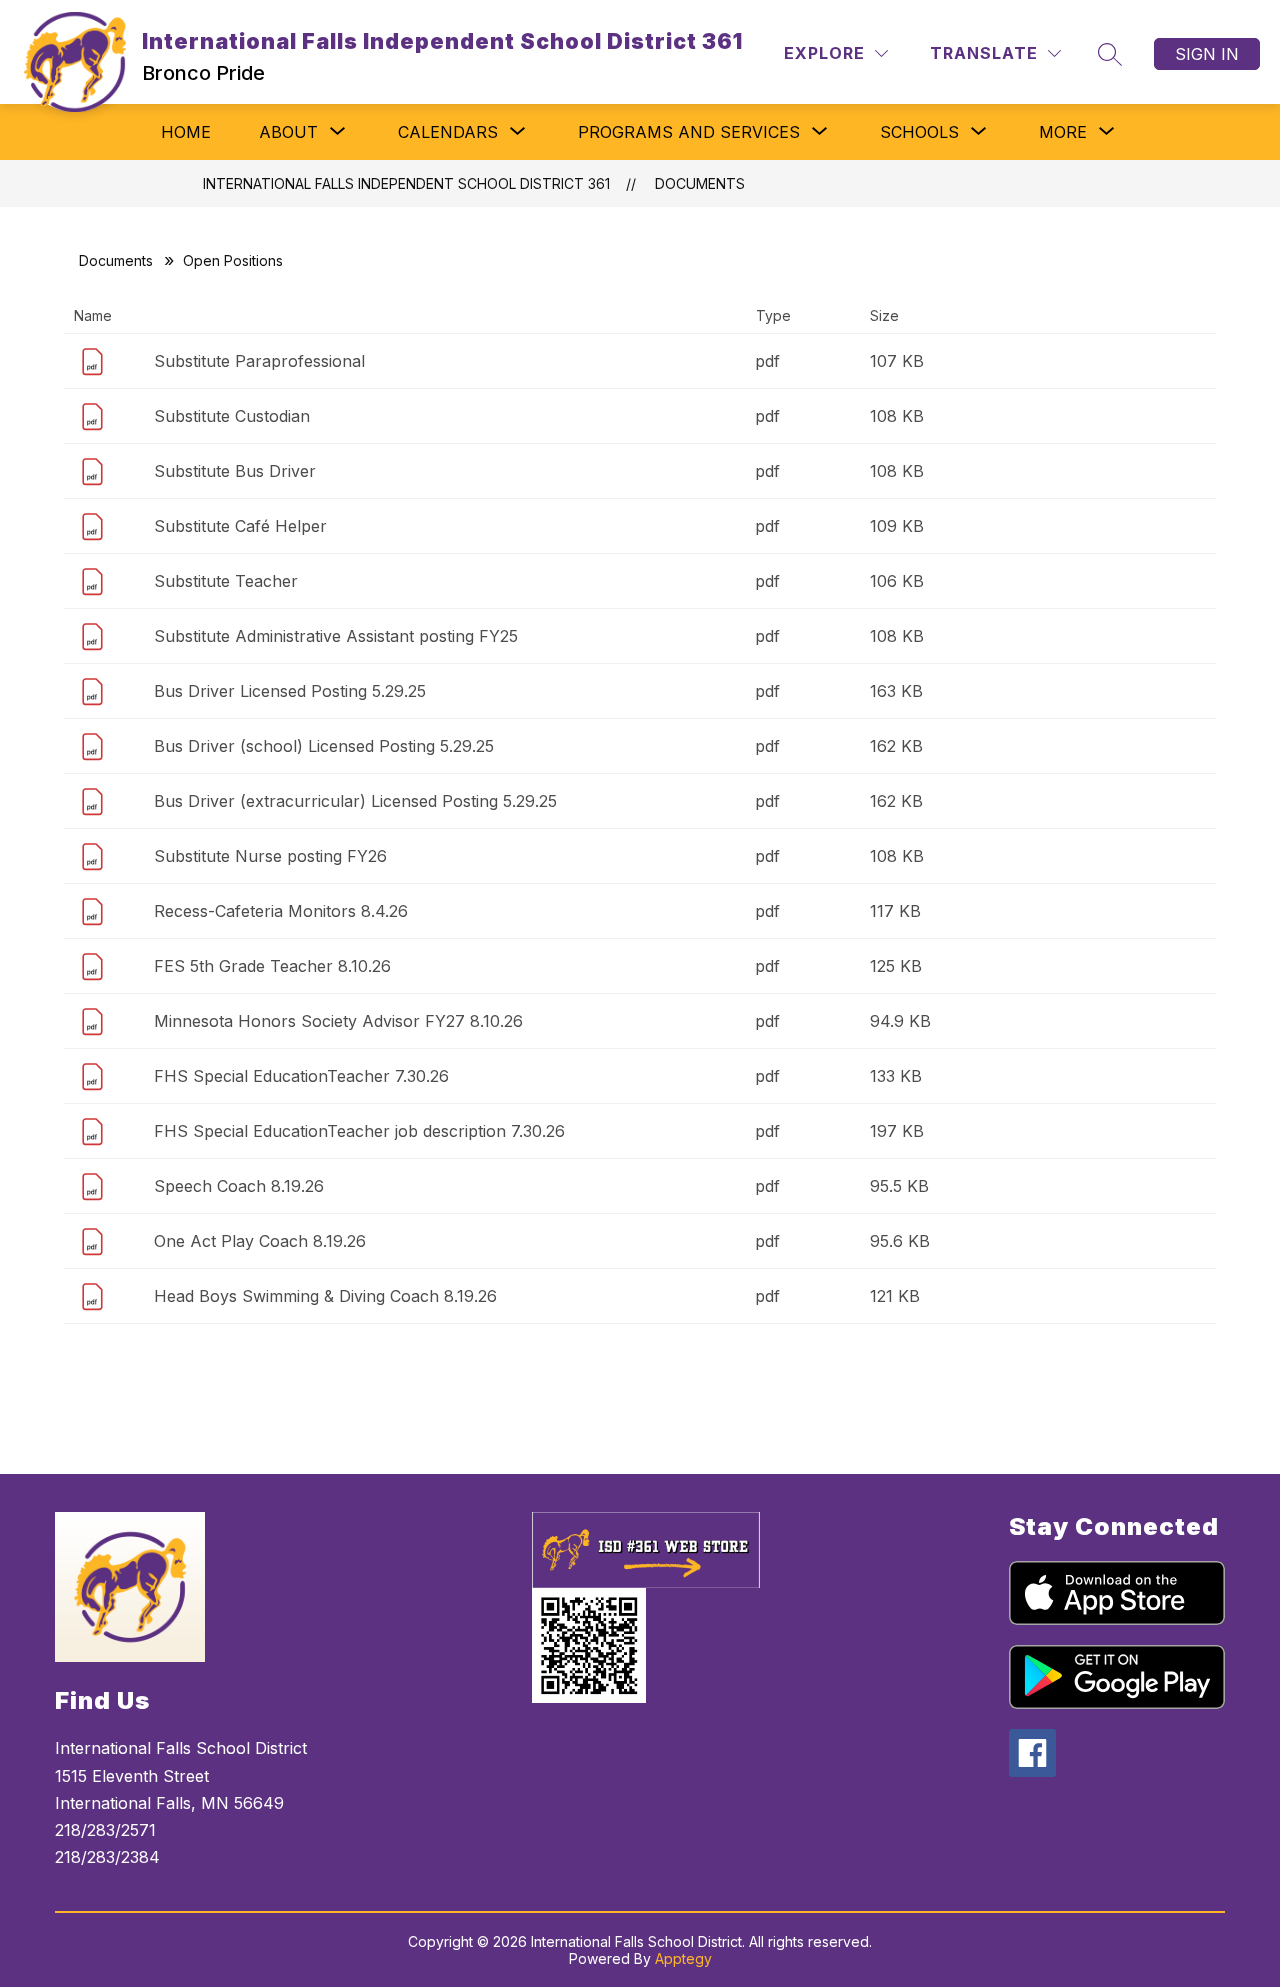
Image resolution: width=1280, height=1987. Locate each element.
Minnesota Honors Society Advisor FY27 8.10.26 (338, 1021)
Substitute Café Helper (240, 526)
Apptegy (683, 1958)
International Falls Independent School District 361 (406, 183)
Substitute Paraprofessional (259, 361)
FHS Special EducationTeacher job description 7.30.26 (359, 1131)
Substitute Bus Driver (235, 471)
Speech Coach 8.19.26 (239, 1186)
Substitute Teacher (226, 581)
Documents (700, 183)
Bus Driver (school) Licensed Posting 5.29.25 (324, 746)
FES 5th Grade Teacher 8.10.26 (272, 966)
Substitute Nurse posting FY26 (270, 856)
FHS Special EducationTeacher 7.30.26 (301, 1076)
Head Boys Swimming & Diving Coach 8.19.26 (325, 1296)
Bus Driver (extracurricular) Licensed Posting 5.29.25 (355, 801)
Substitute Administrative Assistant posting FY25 (336, 636)
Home (186, 132)
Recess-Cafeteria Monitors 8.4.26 (281, 911)
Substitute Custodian (232, 416)
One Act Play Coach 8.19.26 (260, 1241)
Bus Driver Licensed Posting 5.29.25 (290, 691)
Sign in (1207, 54)
